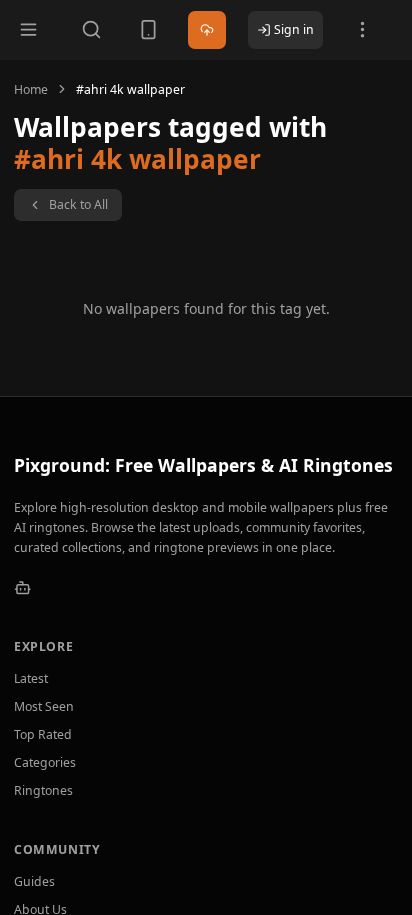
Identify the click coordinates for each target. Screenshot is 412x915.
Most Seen (44, 706)
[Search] (91, 29)
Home (31, 89)
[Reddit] (23, 588)
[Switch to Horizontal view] (148, 29)
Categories (45, 762)
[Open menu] (28, 29)
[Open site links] (362, 29)
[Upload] (207, 30)
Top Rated (43, 734)
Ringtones (43, 790)
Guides (34, 881)
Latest (31, 678)
